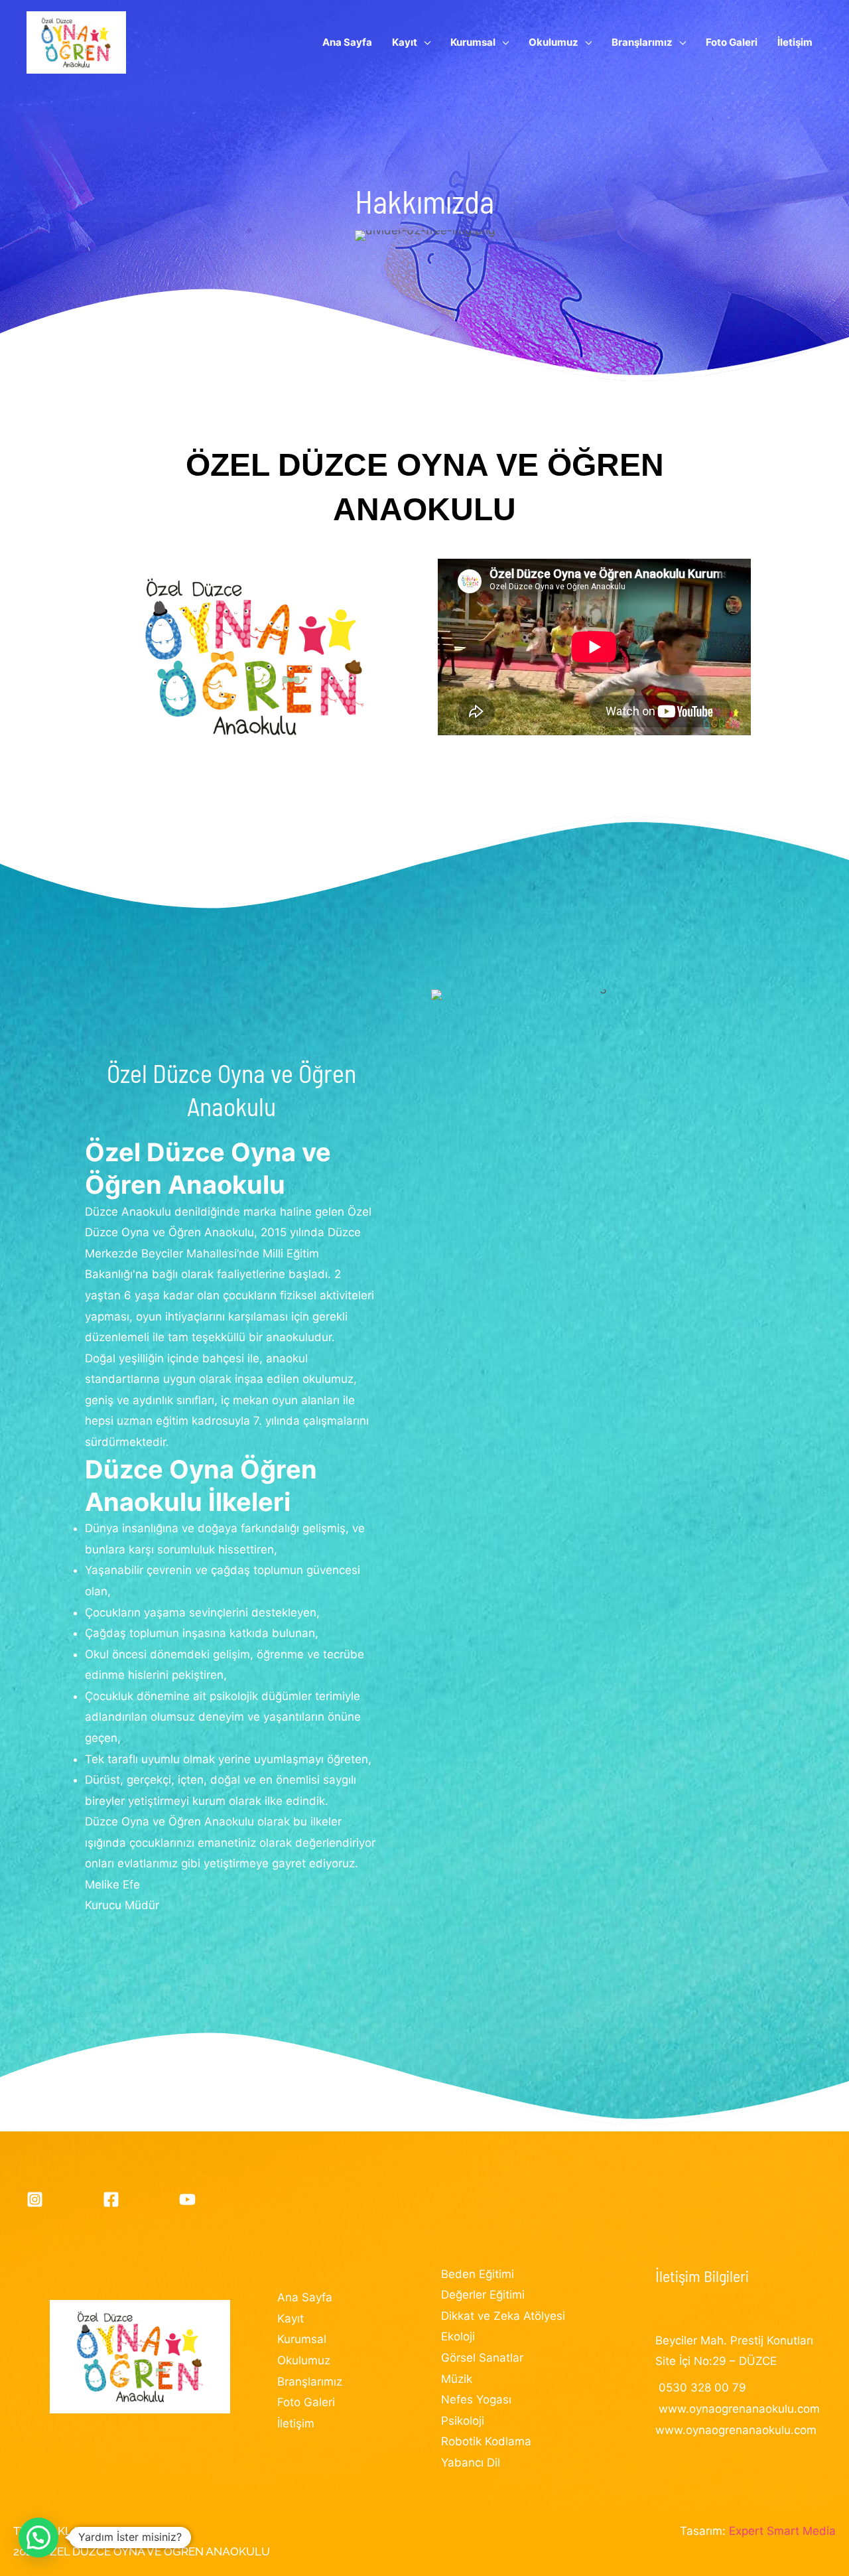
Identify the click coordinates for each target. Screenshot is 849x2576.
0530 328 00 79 (702, 2388)
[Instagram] (35, 2199)
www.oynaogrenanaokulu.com (739, 2409)
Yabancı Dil (471, 2463)
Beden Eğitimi (478, 2274)
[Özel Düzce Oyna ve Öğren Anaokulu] (76, 42)
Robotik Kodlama (486, 2441)
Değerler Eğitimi (483, 2295)
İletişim (296, 2423)
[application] (424, 42)
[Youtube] (187, 2199)
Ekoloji (458, 2336)
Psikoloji (463, 2421)
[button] (38, 2538)
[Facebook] (111, 2199)
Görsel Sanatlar (482, 2358)
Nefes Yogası (476, 2399)
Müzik (457, 2379)
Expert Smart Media (782, 2531)
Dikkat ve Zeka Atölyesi (503, 2316)
